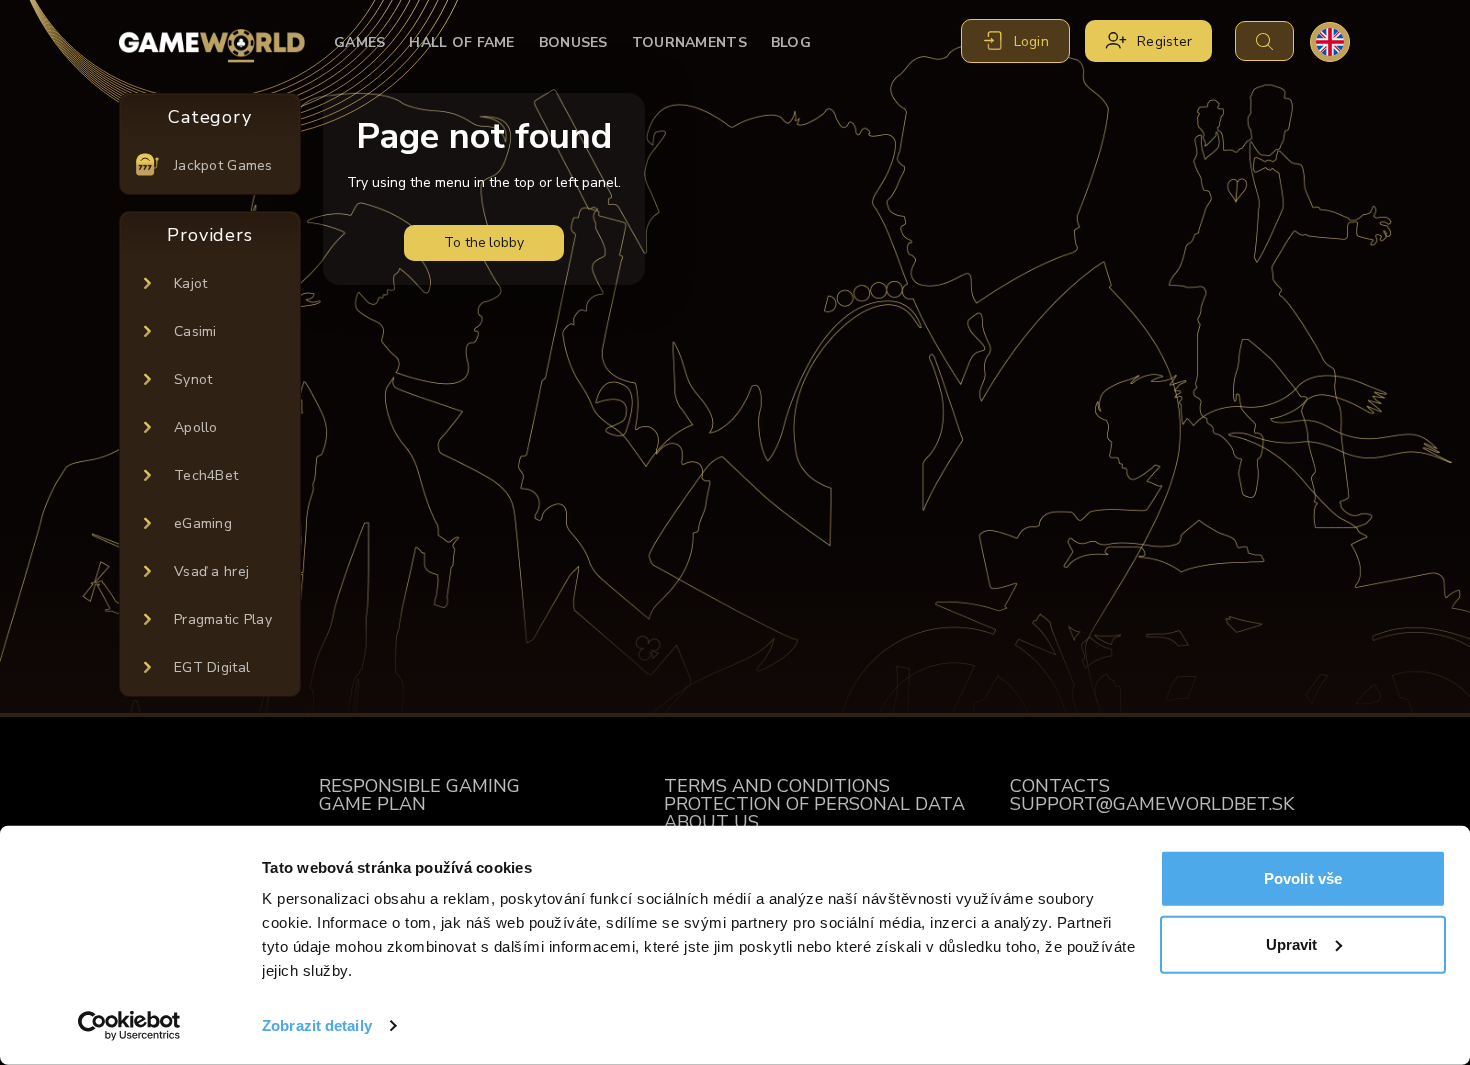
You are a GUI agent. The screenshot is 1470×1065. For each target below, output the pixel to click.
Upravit (1292, 943)
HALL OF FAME (461, 42)
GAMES (359, 42)
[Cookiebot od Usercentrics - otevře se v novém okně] (129, 1026)
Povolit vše (1303, 878)
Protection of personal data (814, 804)
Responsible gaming (419, 786)
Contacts (1060, 786)
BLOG (791, 42)
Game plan (372, 804)
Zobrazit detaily (317, 1025)
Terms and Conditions (777, 786)
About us (711, 822)
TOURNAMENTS (689, 42)
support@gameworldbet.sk (1152, 804)
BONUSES (573, 42)
